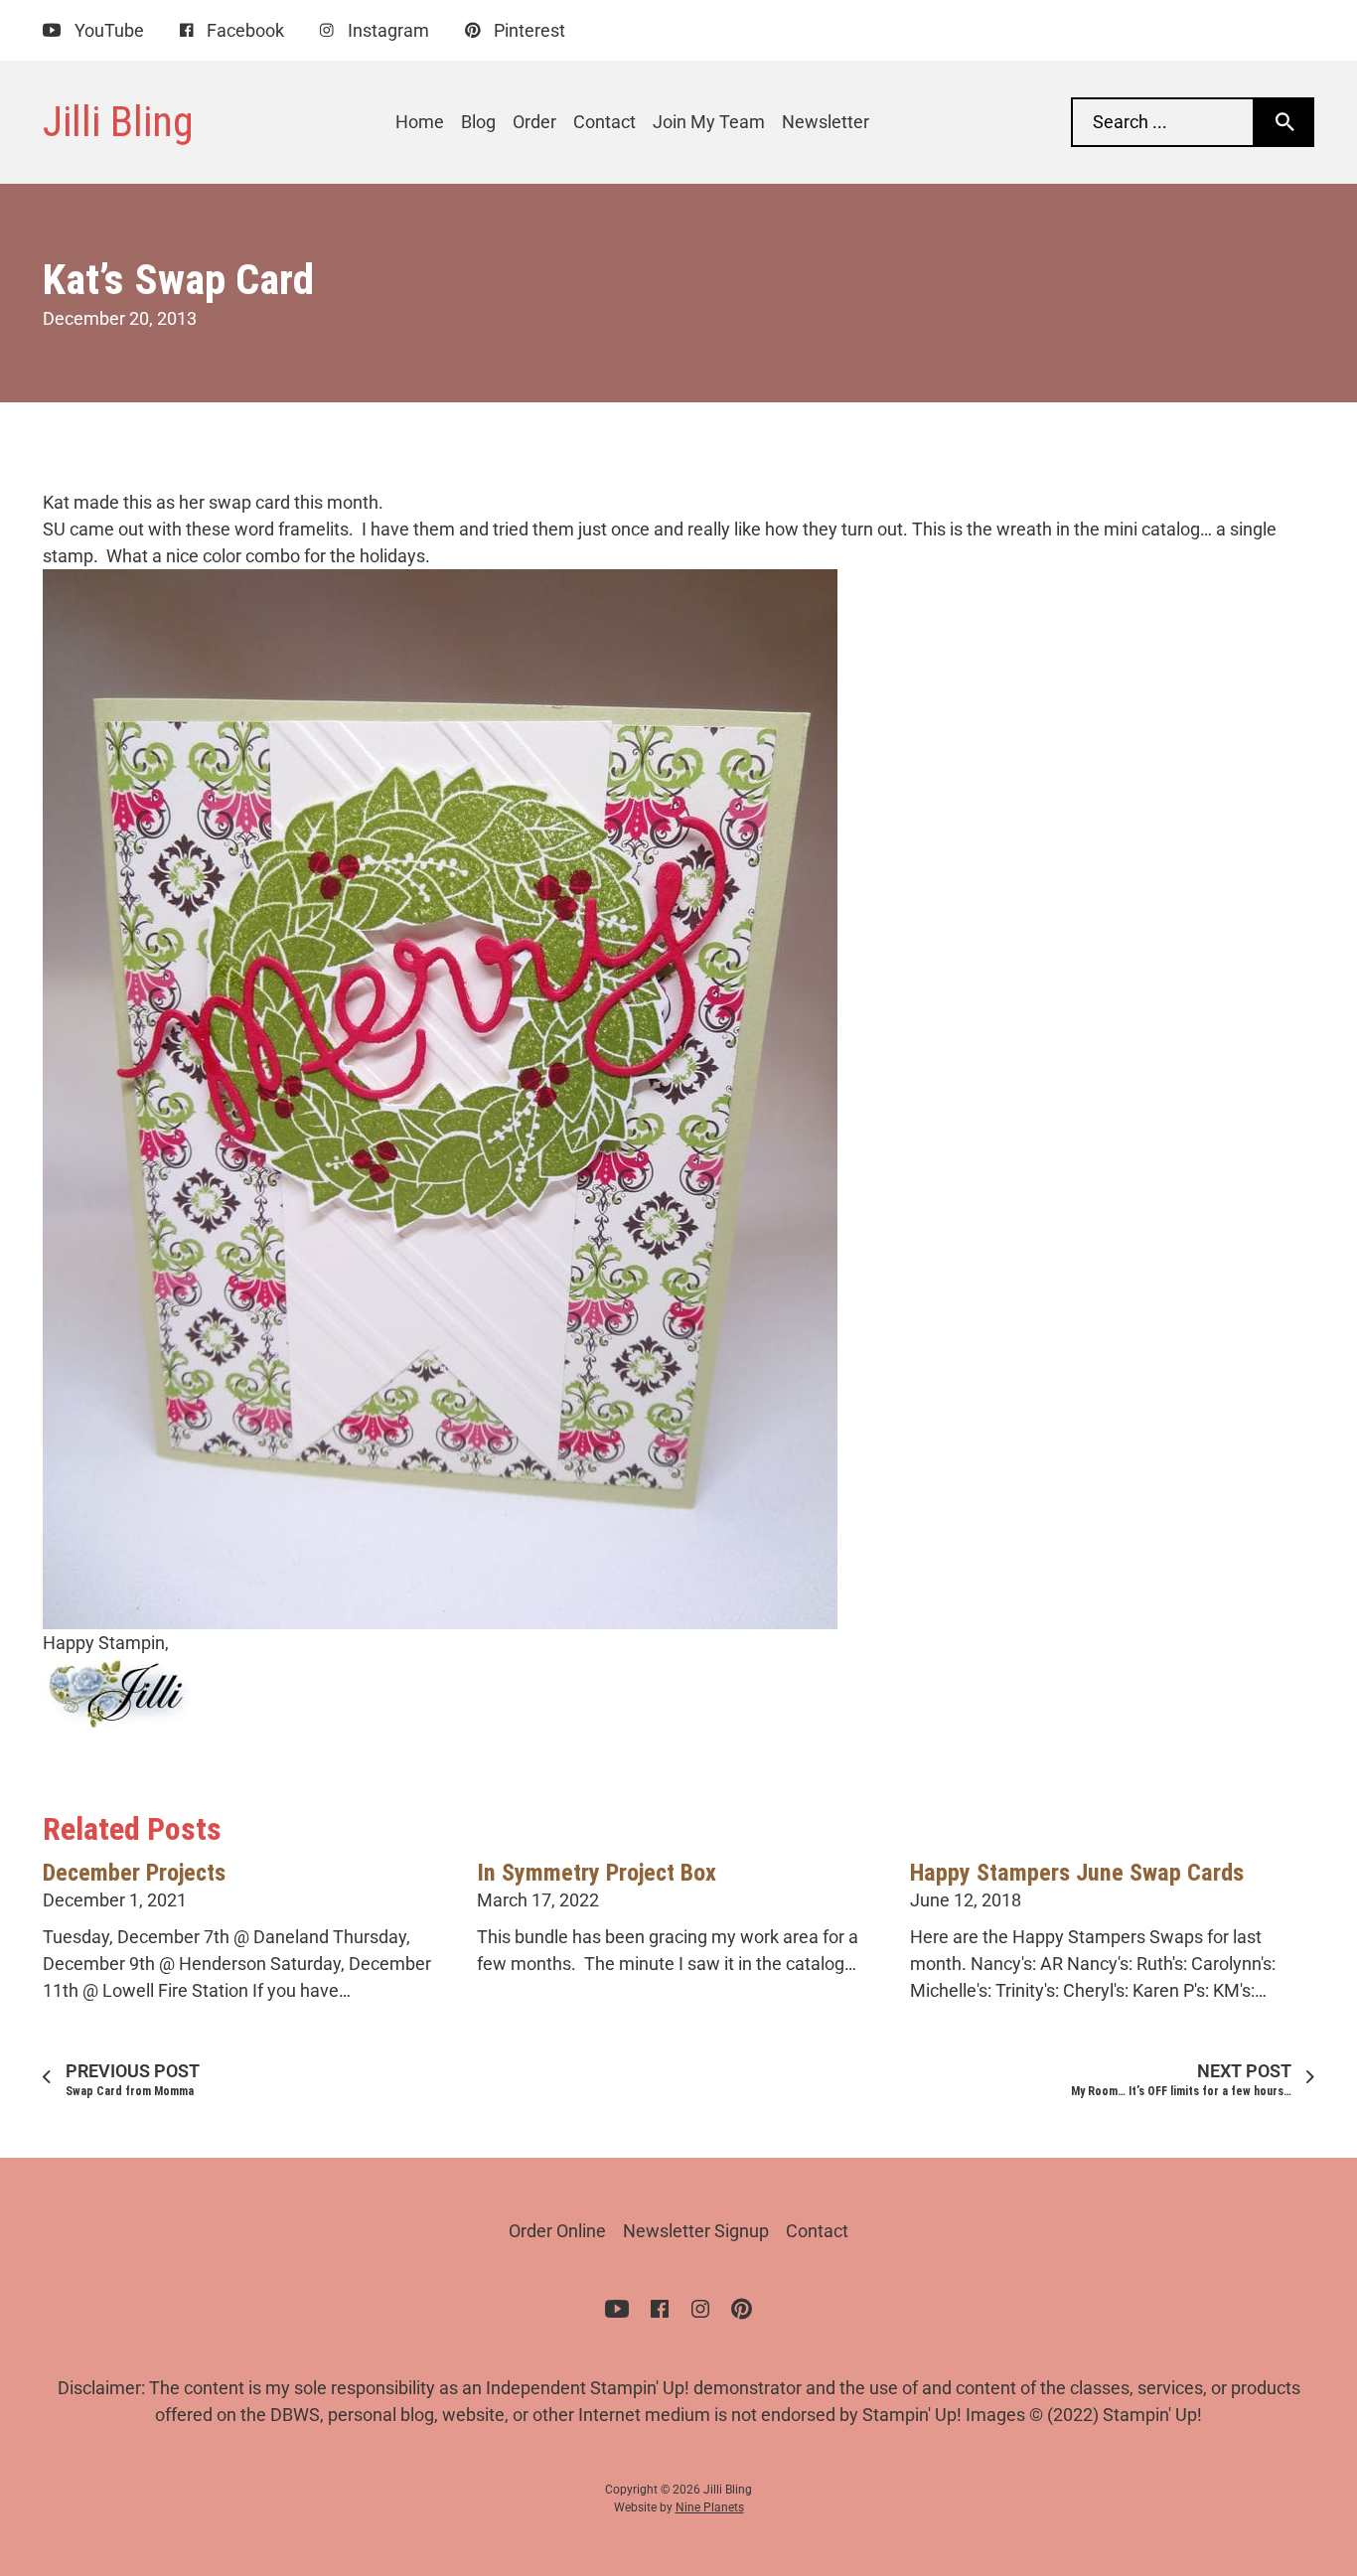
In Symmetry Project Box (597, 1873)
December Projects (134, 1873)
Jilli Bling (118, 121)
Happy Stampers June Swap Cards (1077, 1873)
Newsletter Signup (696, 2231)
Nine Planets (710, 2507)
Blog (478, 122)
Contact (604, 122)
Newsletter (826, 122)
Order (534, 122)
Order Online (557, 2231)
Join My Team (709, 122)
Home (420, 122)
